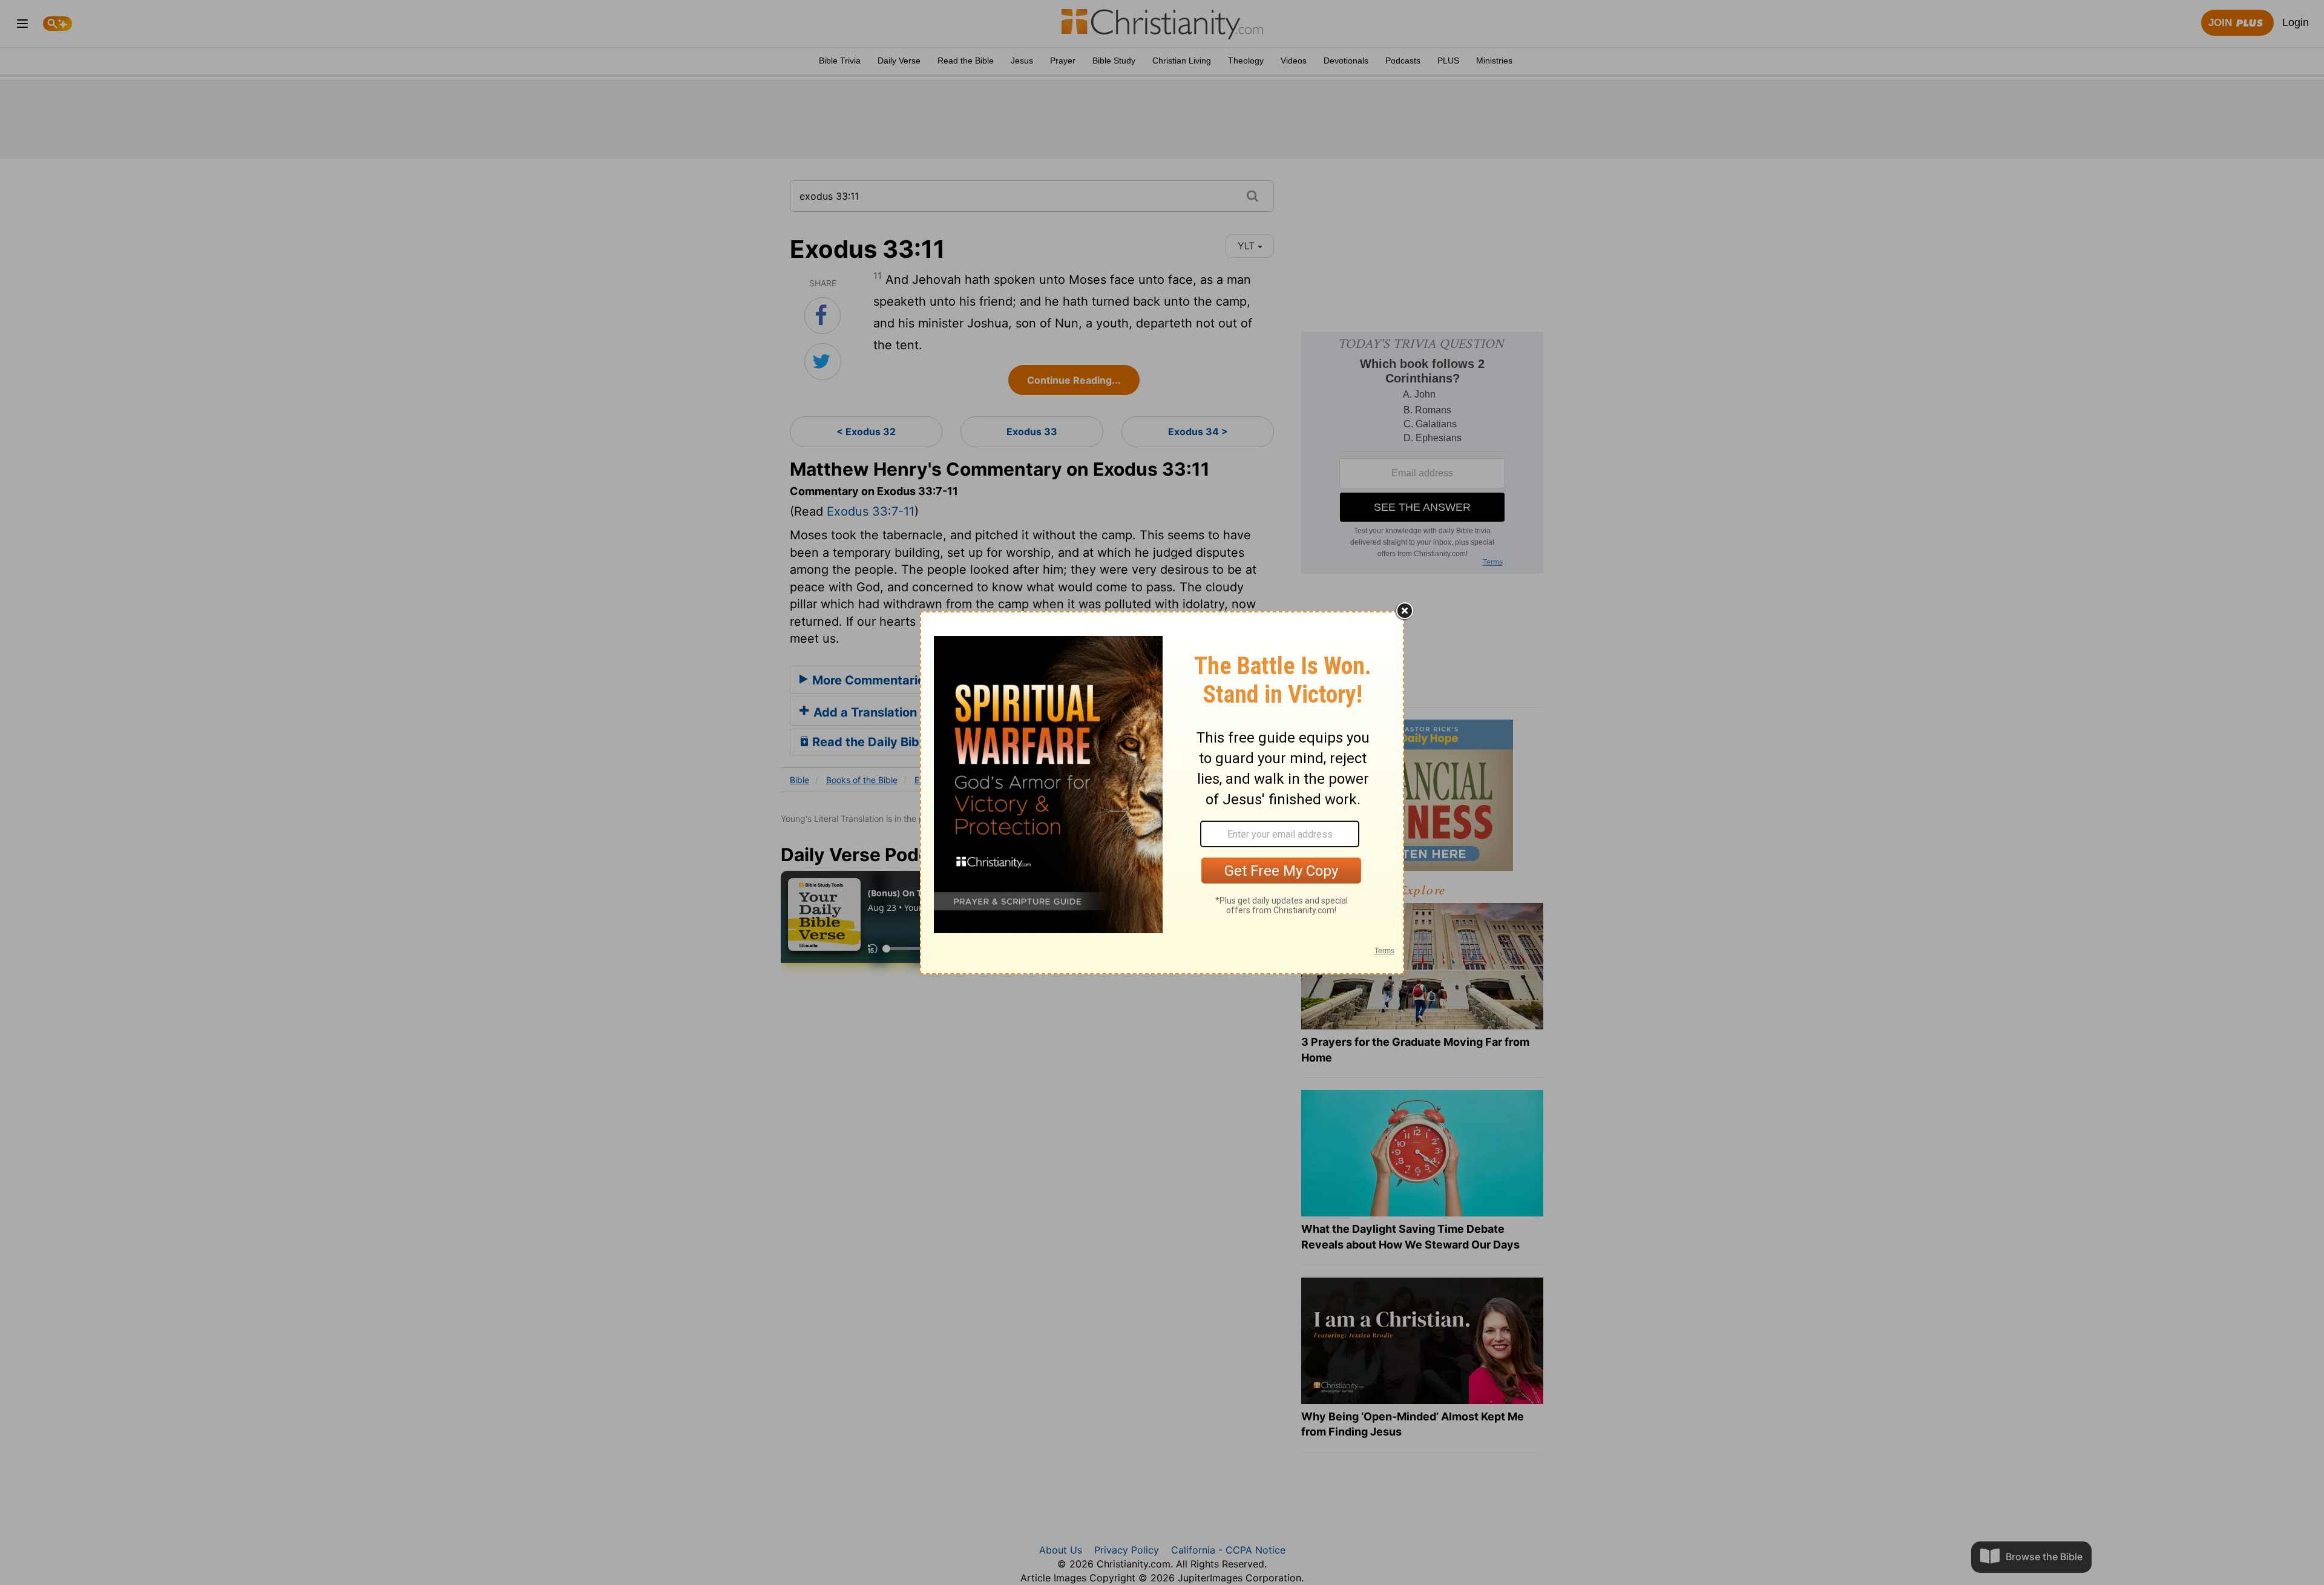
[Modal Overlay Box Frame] (1162, 793)
